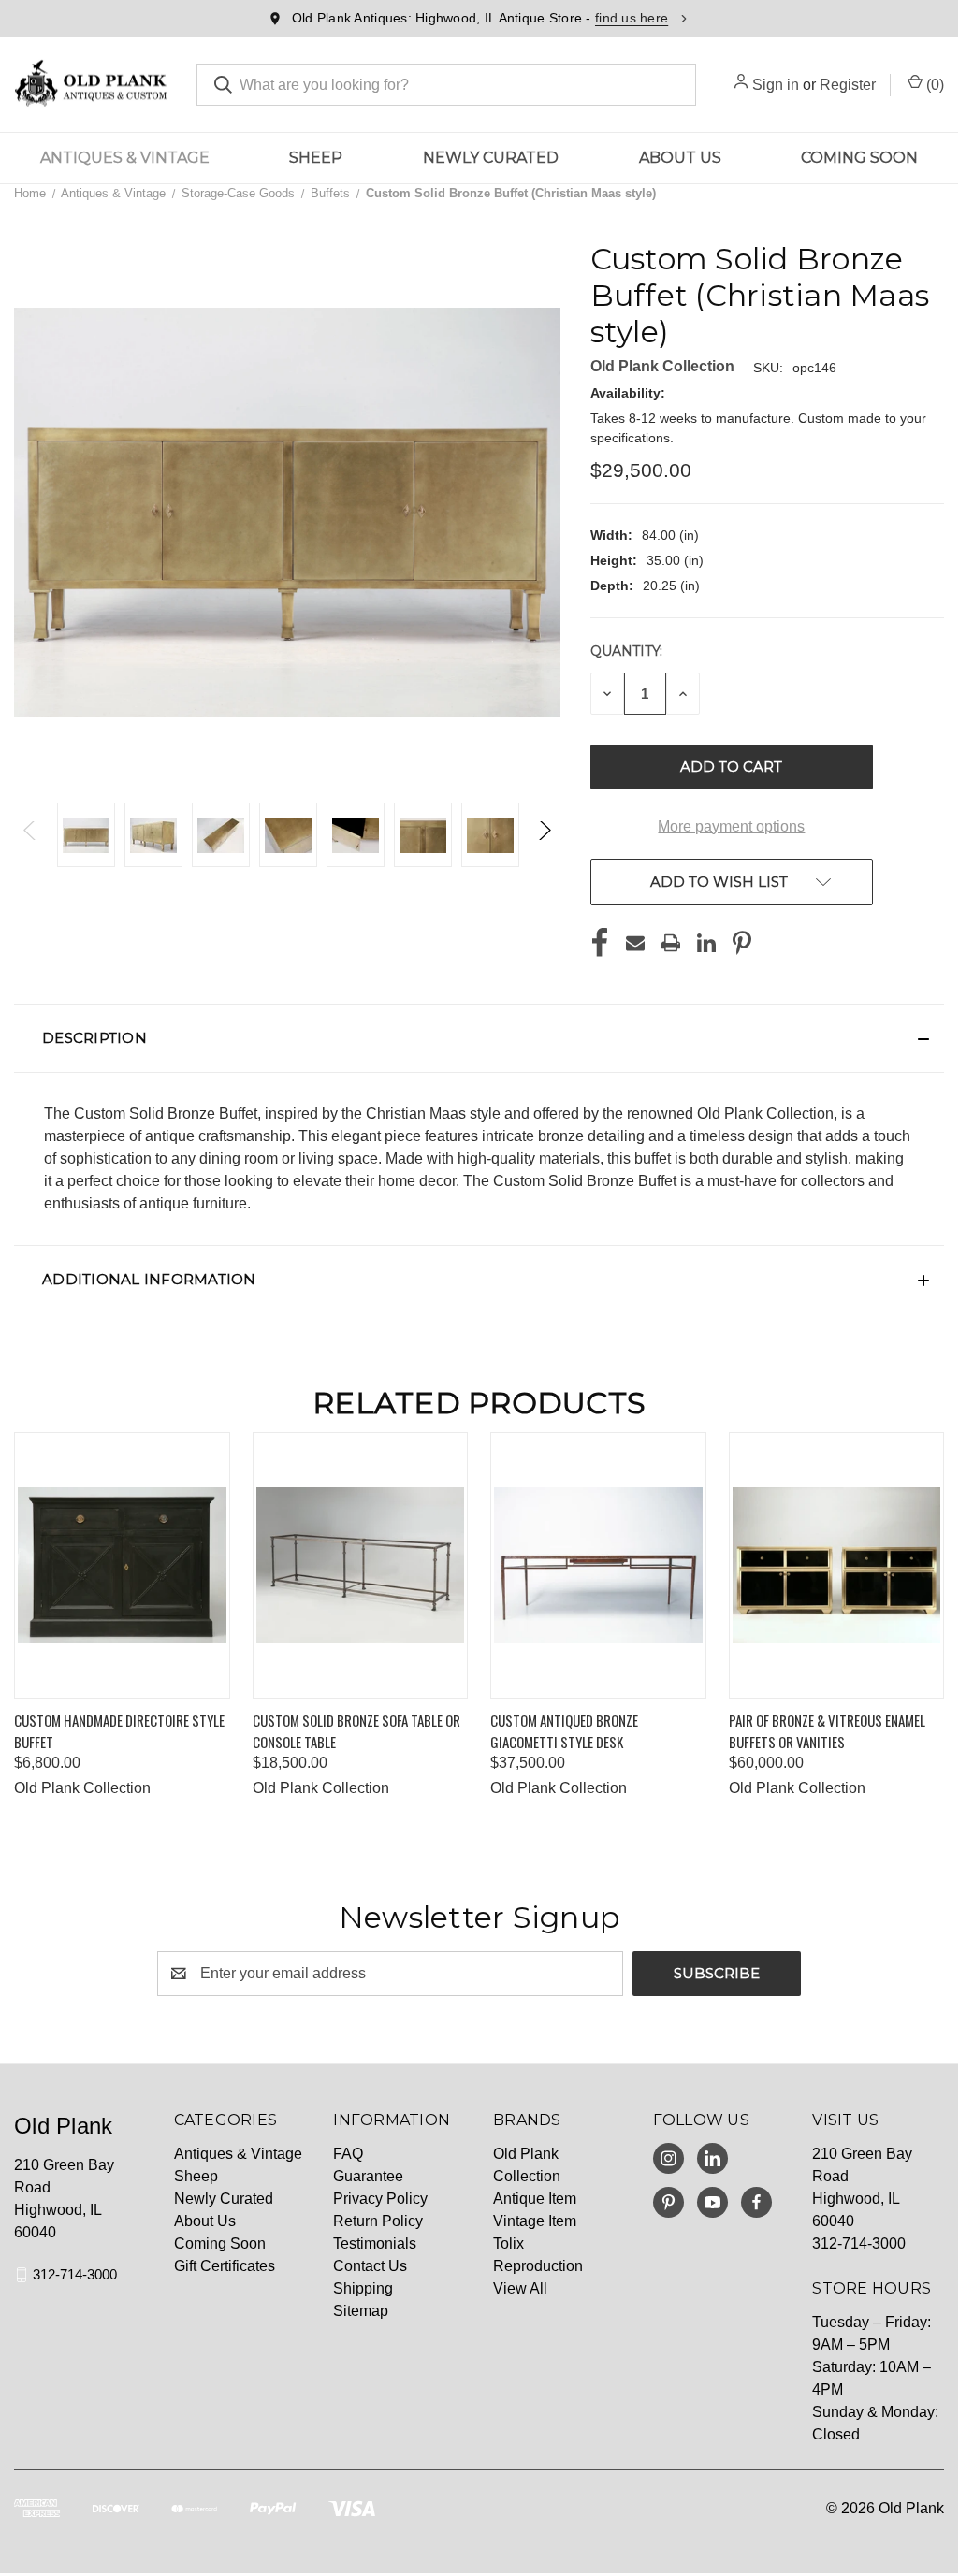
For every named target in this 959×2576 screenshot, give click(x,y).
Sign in (776, 85)
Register (848, 85)
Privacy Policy (380, 2199)
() (933, 85)
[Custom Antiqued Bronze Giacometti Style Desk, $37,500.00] (598, 1565)
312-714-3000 (75, 2274)
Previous (30, 835)
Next (544, 835)
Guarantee (368, 2176)
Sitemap (361, 2311)
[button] (479, 1038)
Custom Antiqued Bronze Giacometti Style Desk (564, 1731)
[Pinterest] (742, 943)
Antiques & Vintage (125, 158)
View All (520, 2288)
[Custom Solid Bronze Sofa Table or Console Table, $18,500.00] (361, 1565)
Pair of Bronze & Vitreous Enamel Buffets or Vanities (827, 1731)
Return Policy (378, 2221)
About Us (680, 158)
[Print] (671, 943)
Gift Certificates (225, 2266)
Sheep (316, 158)
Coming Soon (859, 158)
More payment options (731, 826)
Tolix (509, 2243)
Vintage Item (535, 2221)
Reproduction (538, 2266)
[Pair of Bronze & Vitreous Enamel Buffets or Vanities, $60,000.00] (837, 1565)
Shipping (363, 2288)
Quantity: (626, 651)
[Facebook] (600, 943)
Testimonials (375, 2243)
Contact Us (370, 2266)
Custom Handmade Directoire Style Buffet (119, 1731)
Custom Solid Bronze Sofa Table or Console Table (356, 1731)
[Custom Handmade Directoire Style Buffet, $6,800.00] (122, 1565)
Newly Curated (491, 158)
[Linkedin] (706, 943)
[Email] (635, 943)
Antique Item (535, 2199)
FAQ (348, 2154)
